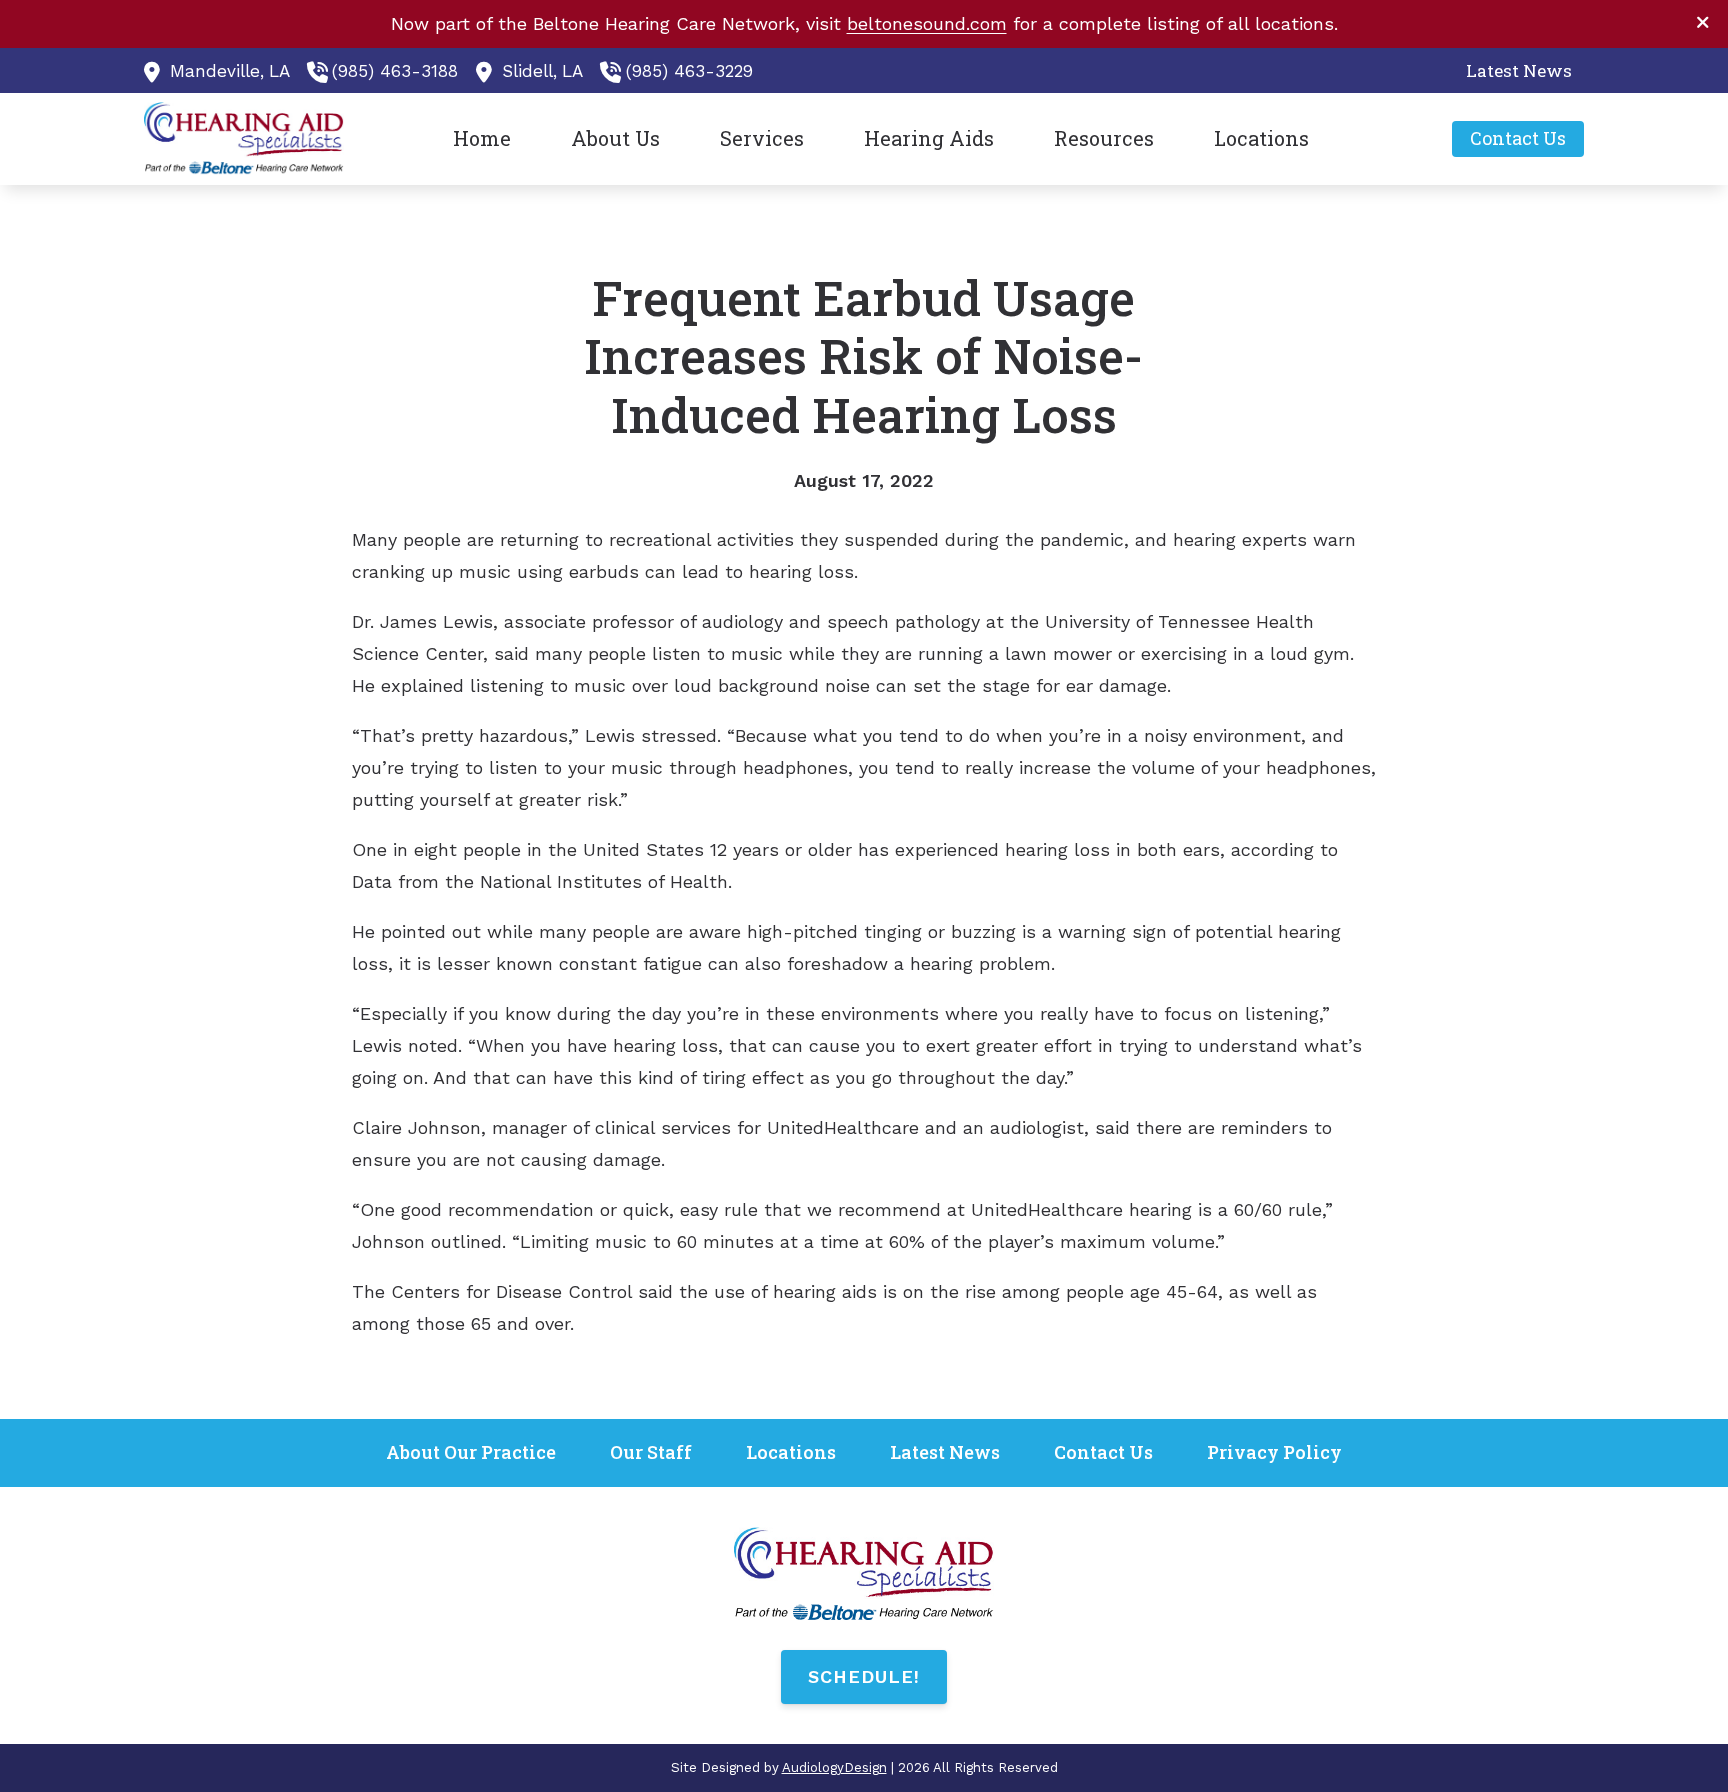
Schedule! (864, 1676)
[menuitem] (1513, 71)
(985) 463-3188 (395, 71)
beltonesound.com (927, 23)
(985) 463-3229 (689, 71)
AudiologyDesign (834, 1767)
